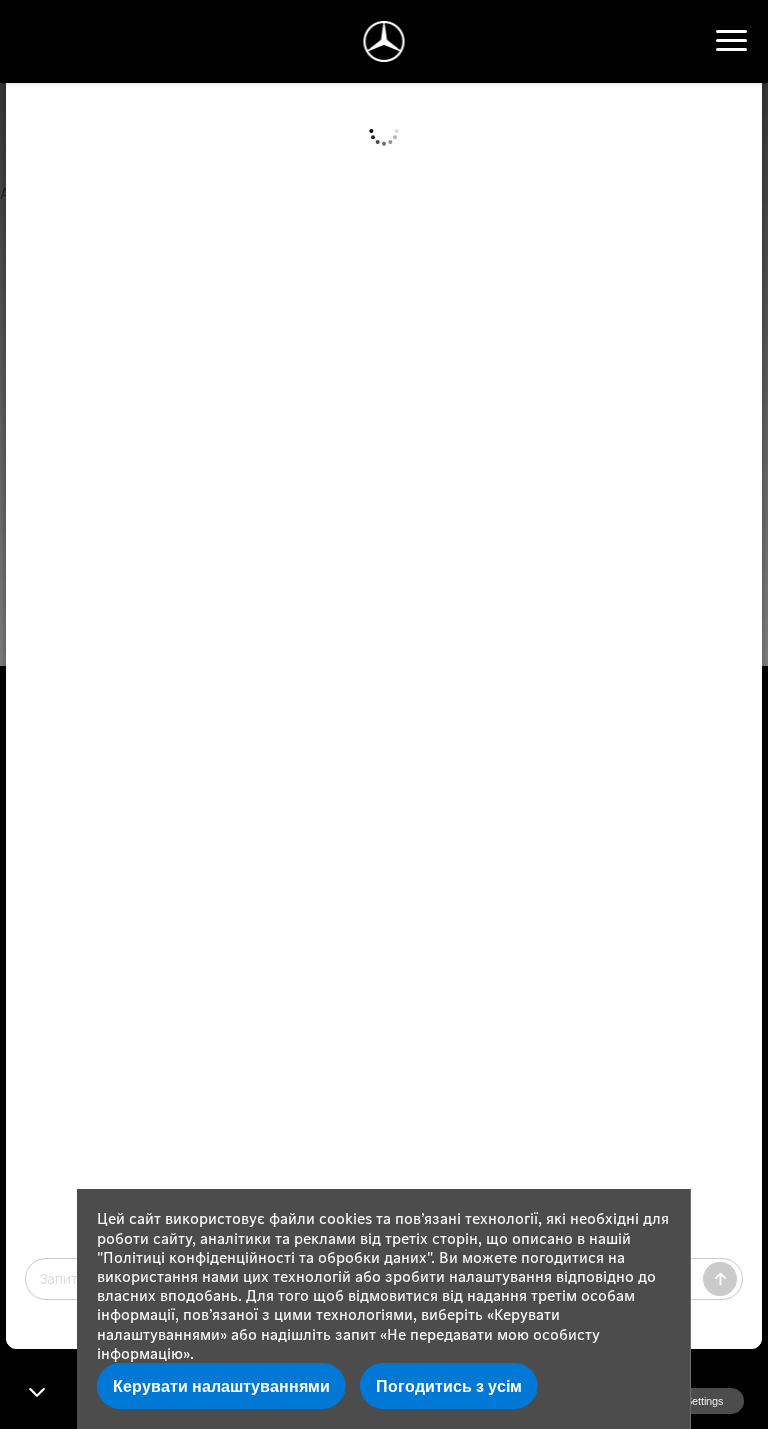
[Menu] (731, 41)
